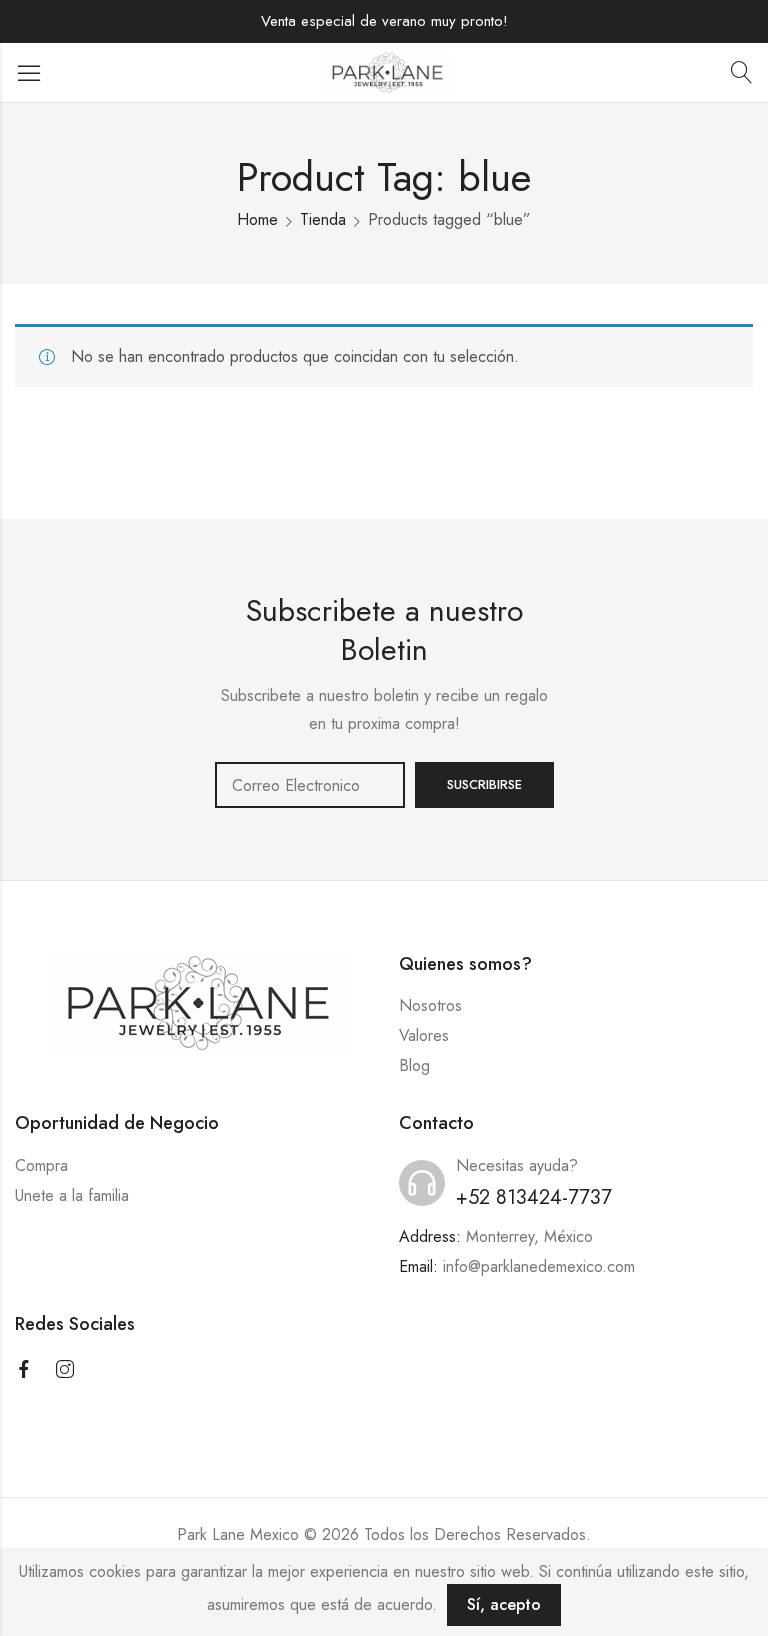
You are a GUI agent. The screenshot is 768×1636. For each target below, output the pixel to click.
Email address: (310, 785)
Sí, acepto (504, 1604)
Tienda (323, 219)
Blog (414, 1065)
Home (257, 219)
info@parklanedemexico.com (539, 1266)
